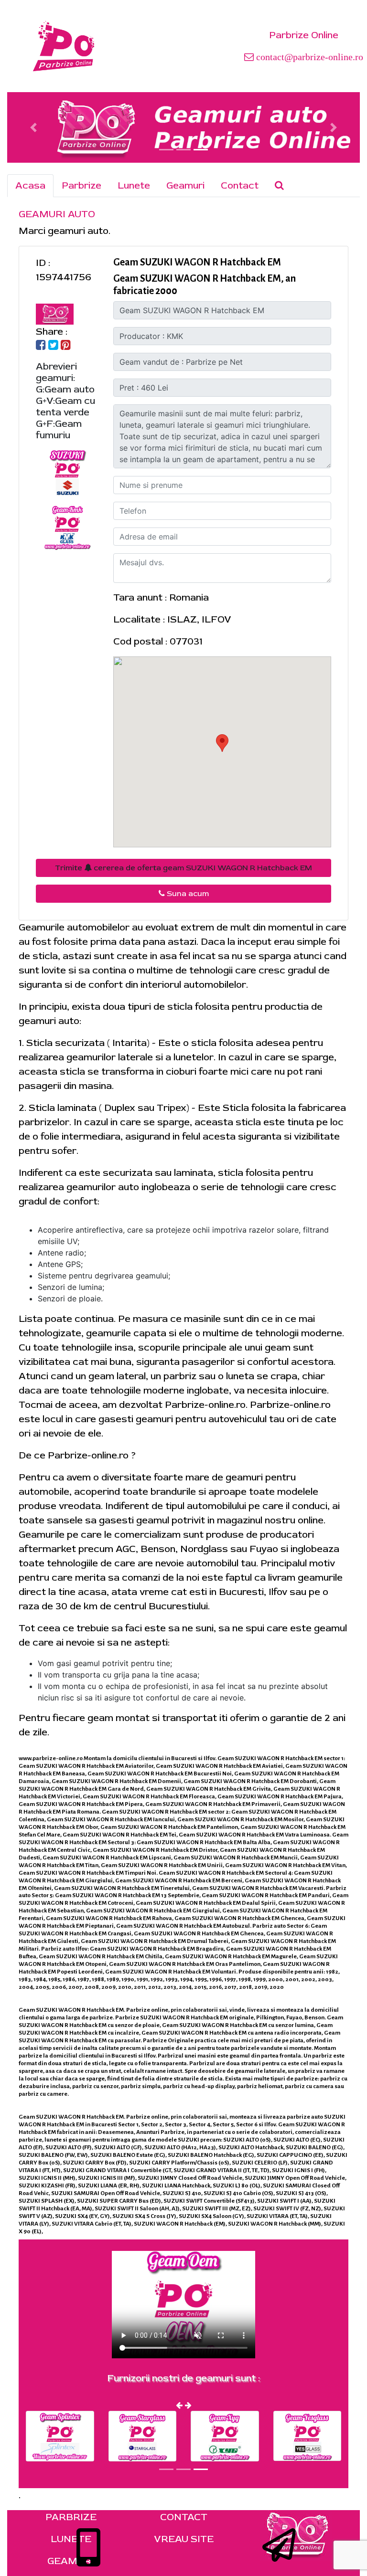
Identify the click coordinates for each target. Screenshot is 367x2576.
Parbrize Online (304, 35)
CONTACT (184, 2517)
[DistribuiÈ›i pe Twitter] (53, 346)
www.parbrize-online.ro (51, 1758)
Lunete (134, 185)
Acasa (30, 185)
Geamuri (185, 185)
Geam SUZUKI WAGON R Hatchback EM (197, 262)
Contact (240, 185)
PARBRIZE (71, 2517)
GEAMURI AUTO (57, 214)
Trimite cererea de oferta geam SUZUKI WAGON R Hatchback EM (183, 868)
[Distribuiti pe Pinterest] (66, 346)
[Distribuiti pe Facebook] (41, 346)
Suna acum (187, 894)
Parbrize (81, 185)
